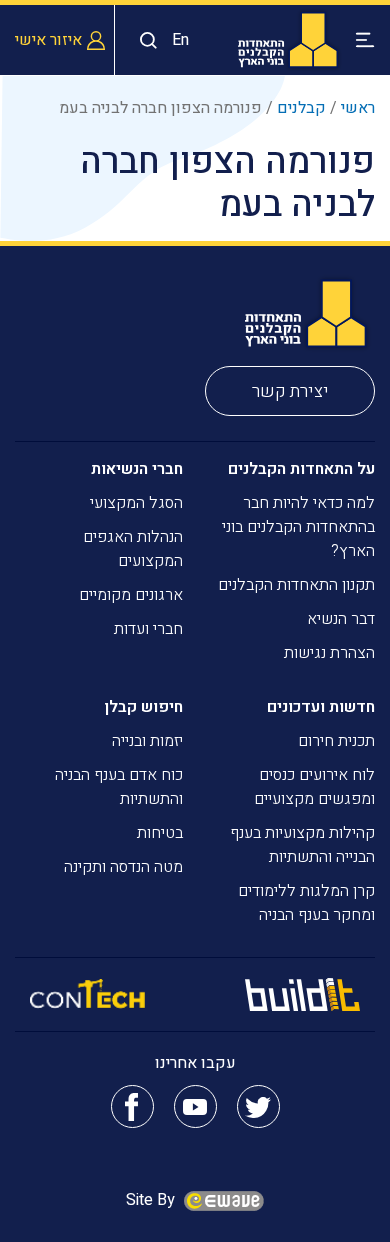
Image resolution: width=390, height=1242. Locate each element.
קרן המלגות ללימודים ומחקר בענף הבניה (306, 903)
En (180, 40)
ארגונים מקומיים (131, 595)
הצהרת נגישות (329, 653)
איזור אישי (48, 40)
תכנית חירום (336, 741)
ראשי (358, 108)
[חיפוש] (143, 40)
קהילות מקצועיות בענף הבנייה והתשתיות (302, 845)
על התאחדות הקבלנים (301, 469)
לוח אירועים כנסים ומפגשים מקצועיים (314, 787)
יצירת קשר (290, 391)
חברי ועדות (148, 629)
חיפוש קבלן (143, 707)
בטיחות (160, 833)
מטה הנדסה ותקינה (123, 867)
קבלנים (301, 108)
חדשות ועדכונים (321, 707)
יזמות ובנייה (147, 741)
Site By (152, 1200)
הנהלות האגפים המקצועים (133, 549)
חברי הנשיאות (137, 469)
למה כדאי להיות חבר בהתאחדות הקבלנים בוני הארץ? (298, 527)
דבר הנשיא (341, 619)
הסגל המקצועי (136, 503)
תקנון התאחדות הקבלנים (296, 585)
